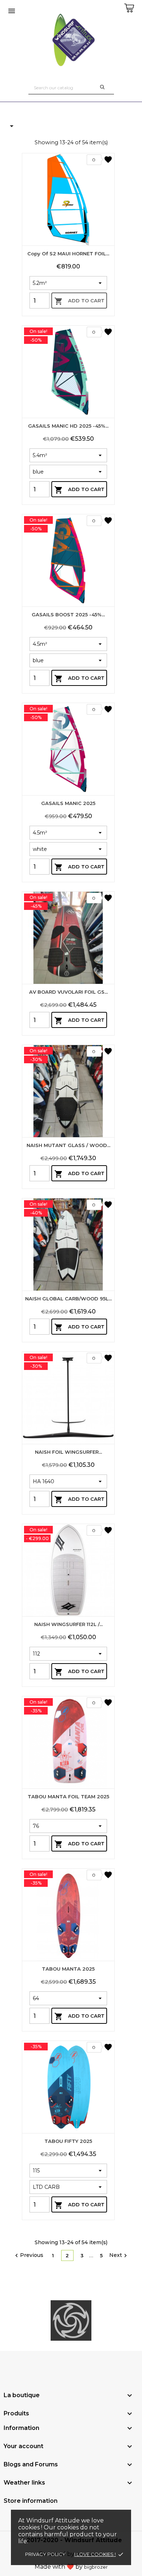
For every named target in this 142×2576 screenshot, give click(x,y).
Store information (31, 2501)
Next (119, 2255)
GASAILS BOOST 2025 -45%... (68, 614)
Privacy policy (45, 2554)
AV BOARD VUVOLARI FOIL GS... (68, 992)
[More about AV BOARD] (71, 2321)
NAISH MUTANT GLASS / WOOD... (68, 1145)
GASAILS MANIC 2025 (68, 803)
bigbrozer (96, 2567)
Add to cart (79, 301)
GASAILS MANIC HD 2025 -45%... (68, 426)
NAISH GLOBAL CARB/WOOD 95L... (68, 1299)
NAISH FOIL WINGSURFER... (68, 1452)
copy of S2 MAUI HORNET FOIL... (68, 254)
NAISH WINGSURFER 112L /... (68, 1624)
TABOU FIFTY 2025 (68, 2141)
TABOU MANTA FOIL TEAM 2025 (68, 1796)
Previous (28, 2255)
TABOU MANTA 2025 (68, 1969)
